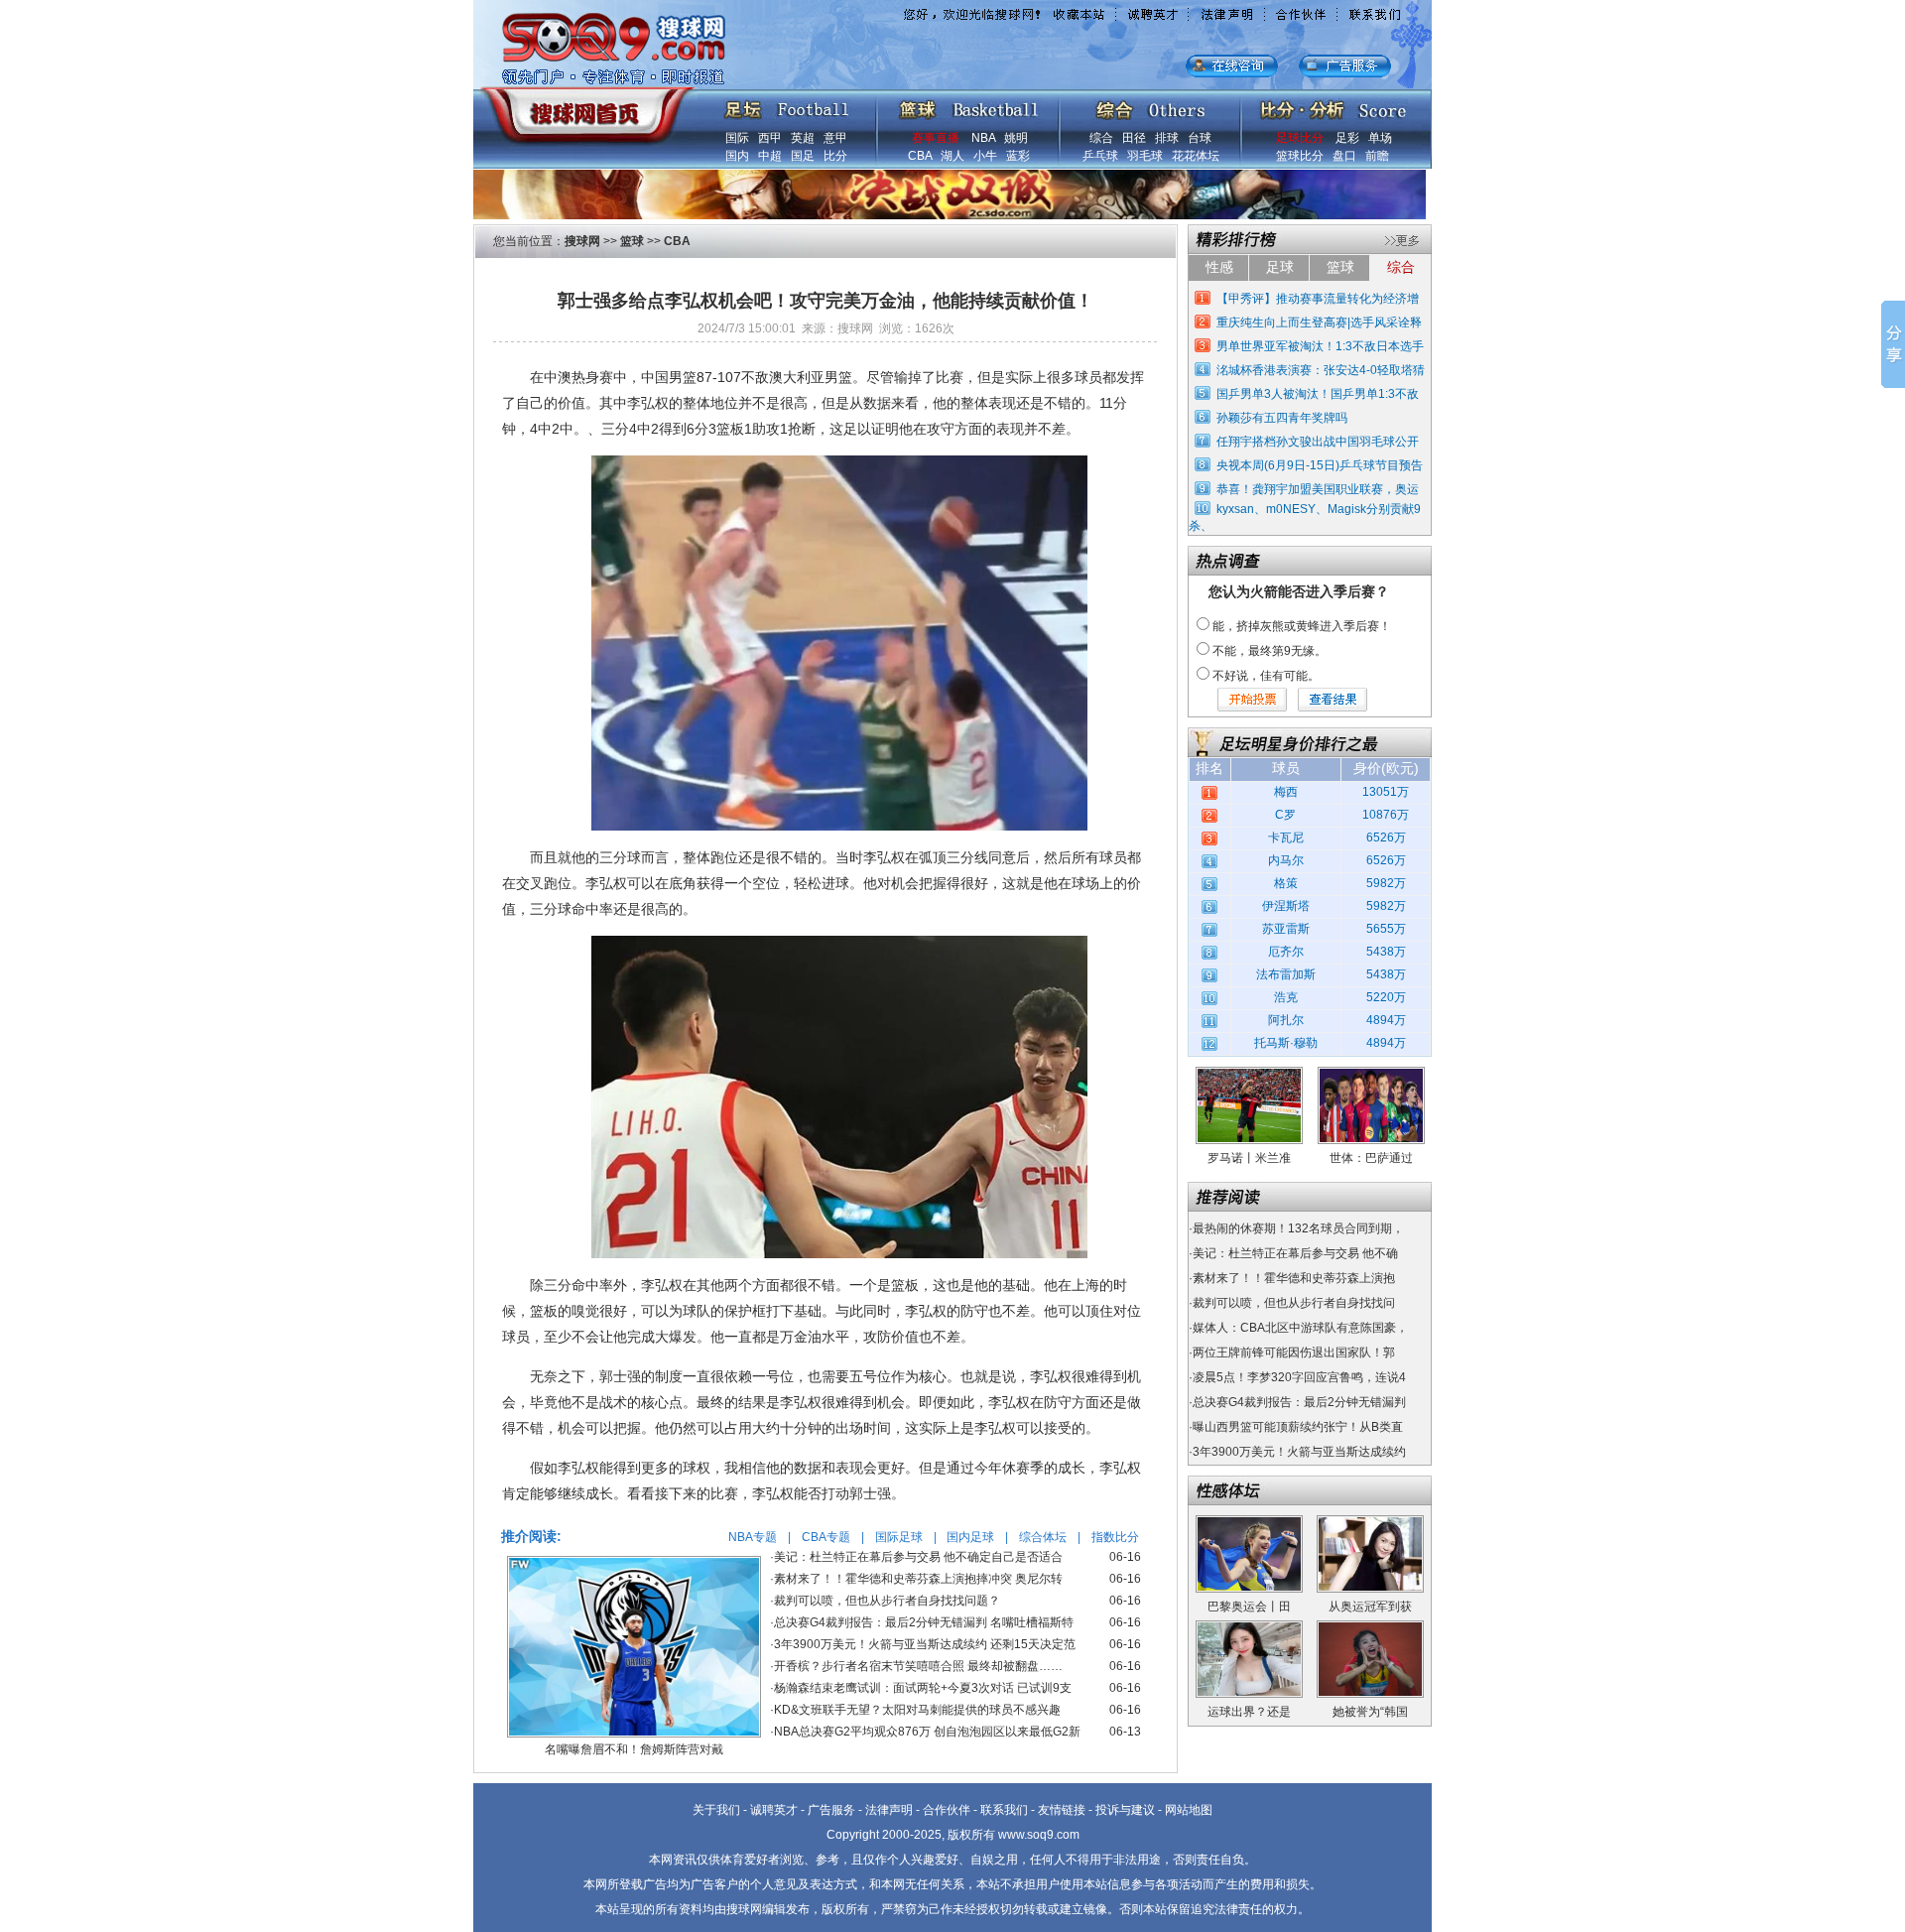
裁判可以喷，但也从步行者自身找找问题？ (887, 1601)
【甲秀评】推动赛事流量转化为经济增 (1318, 299)
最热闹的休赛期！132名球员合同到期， (1298, 1228)
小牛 (985, 156)
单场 (1380, 138)
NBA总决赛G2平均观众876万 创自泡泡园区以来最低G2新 (927, 1732)
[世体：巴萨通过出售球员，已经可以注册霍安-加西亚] (1371, 1074)
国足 (803, 156)
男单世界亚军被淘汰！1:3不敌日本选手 (1320, 346)
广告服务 (831, 1810)
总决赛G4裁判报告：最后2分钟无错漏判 (1299, 1402)
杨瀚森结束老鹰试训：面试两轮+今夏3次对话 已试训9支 (923, 1688)
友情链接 (1062, 1810)
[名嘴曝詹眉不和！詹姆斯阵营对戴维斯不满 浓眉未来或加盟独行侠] (634, 1563)
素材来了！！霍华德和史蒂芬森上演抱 (1294, 1278)
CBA (920, 156)
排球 (1167, 138)
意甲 (835, 138)
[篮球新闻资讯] (969, 105)
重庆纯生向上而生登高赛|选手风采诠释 (1319, 322)
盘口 (1344, 156)
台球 (1200, 138)
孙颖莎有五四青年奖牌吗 (1282, 418)
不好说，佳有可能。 (1266, 676)
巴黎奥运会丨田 (1249, 1607)
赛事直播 (936, 138)
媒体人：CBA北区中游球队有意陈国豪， (1300, 1328)
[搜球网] (583, 106)
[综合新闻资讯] (1150, 105)
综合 (1101, 138)
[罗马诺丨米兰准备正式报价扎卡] (1249, 1074)
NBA (983, 138)
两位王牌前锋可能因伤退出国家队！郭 (1294, 1352)
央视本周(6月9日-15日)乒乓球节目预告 (1320, 465)
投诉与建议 (1125, 1810)
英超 (803, 138)
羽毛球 (1145, 156)
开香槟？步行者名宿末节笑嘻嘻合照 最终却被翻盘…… (918, 1666)
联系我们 (1004, 1810)
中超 (770, 156)
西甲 (770, 138)
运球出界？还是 (1249, 1712)
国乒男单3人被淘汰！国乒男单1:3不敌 (1318, 394)
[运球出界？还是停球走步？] (1249, 1627)
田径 (1134, 138)
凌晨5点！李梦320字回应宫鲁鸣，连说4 (1299, 1377)
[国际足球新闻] (787, 105)
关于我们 (716, 1810)
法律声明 (889, 1810)
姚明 (1016, 138)
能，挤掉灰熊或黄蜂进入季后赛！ (1302, 626)
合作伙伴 (947, 1810)
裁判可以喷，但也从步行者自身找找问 (1294, 1303)
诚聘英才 (774, 1810)
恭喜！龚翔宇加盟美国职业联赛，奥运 (1318, 489)
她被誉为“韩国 (1370, 1712)
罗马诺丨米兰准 (1249, 1158)
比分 (835, 156)
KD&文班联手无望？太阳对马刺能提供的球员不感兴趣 (917, 1710)
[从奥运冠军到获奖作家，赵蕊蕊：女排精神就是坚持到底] (1370, 1522)
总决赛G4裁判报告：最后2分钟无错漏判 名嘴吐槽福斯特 (924, 1622)
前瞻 (1377, 156)
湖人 (952, 156)
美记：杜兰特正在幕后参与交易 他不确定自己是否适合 (918, 1557)
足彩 (1347, 138)
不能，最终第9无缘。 (1270, 651)
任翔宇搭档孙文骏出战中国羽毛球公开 (1318, 442)
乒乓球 (1100, 156)
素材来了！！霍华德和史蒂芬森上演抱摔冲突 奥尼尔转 (918, 1579)
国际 (737, 138)
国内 (737, 156)
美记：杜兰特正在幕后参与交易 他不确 (1295, 1253)
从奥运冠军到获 (1370, 1607)
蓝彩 (1018, 156)
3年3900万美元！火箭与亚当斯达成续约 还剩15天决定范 (925, 1644)
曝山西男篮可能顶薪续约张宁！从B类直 (1298, 1427)
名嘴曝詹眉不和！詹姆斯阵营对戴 (634, 1749)
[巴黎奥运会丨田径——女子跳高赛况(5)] (1249, 1522)
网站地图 (1189, 1810)
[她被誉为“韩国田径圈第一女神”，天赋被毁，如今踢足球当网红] (1370, 1627)
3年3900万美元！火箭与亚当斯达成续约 (1299, 1452)
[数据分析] (1333, 105)
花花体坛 (1196, 156)
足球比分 (1300, 138)
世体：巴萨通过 (1371, 1158)
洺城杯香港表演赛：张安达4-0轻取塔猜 (1321, 370)
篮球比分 (1300, 156)
